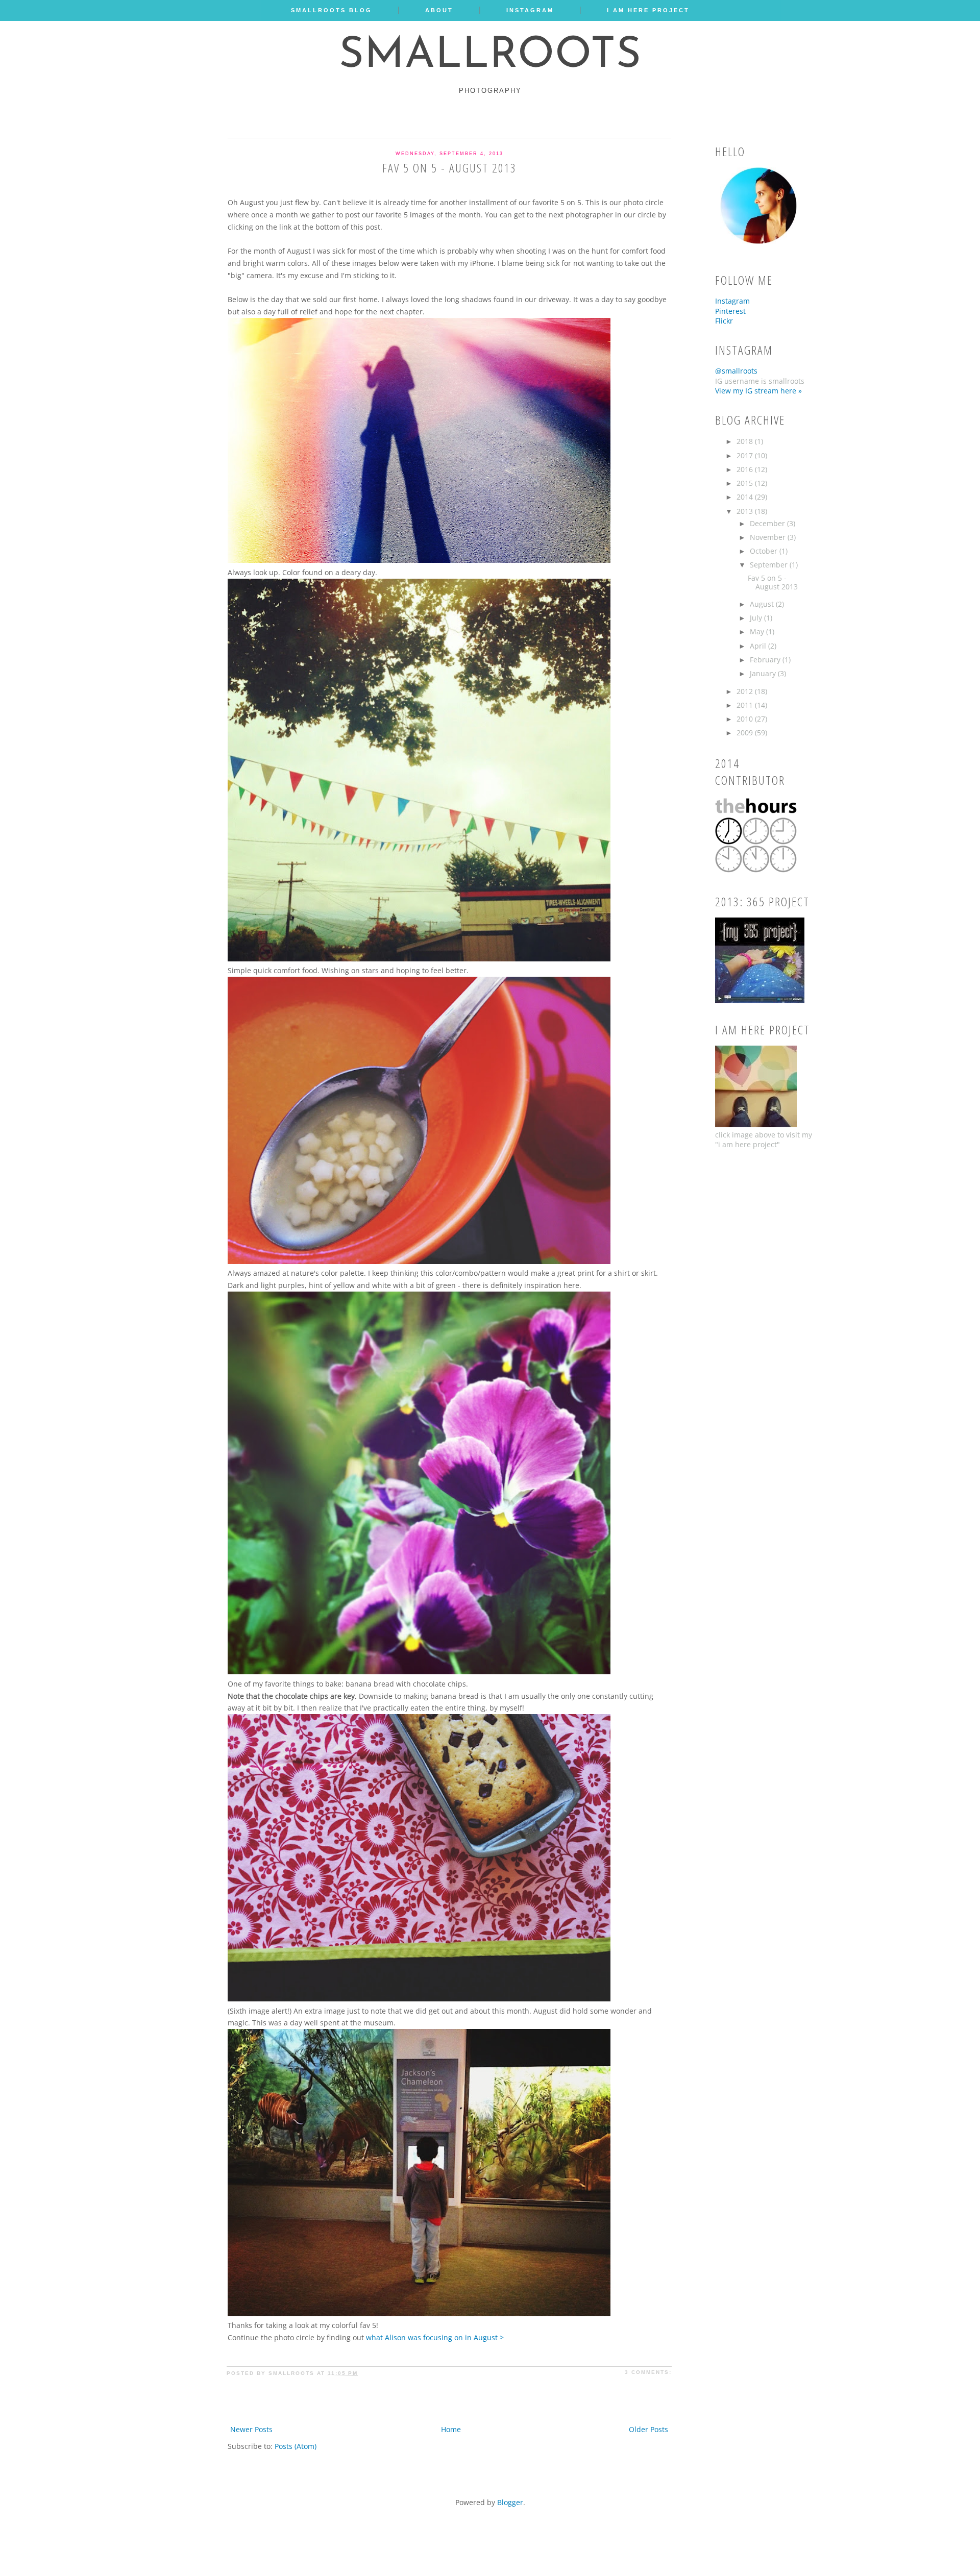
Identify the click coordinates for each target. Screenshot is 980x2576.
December (768, 523)
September (770, 565)
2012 (746, 691)
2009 (746, 733)
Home (451, 2429)
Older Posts (648, 2429)
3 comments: (648, 2372)
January (764, 673)
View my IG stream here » (758, 391)
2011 (746, 705)
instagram (530, 10)
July (757, 618)
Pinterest (730, 311)
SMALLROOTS (490, 56)
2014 (746, 497)
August (763, 604)
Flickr (724, 321)
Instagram (732, 301)
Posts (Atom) (296, 2446)
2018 (746, 441)
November (769, 537)
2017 (746, 455)
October (765, 551)
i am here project (648, 10)
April (759, 646)
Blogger (510, 2502)
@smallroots (736, 371)
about (439, 10)
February (766, 660)
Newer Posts (251, 2429)
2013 (746, 511)
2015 (746, 483)
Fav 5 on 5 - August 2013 (449, 168)
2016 (746, 469)
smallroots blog (332, 10)
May (758, 631)
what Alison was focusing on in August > (435, 2337)
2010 (746, 719)
